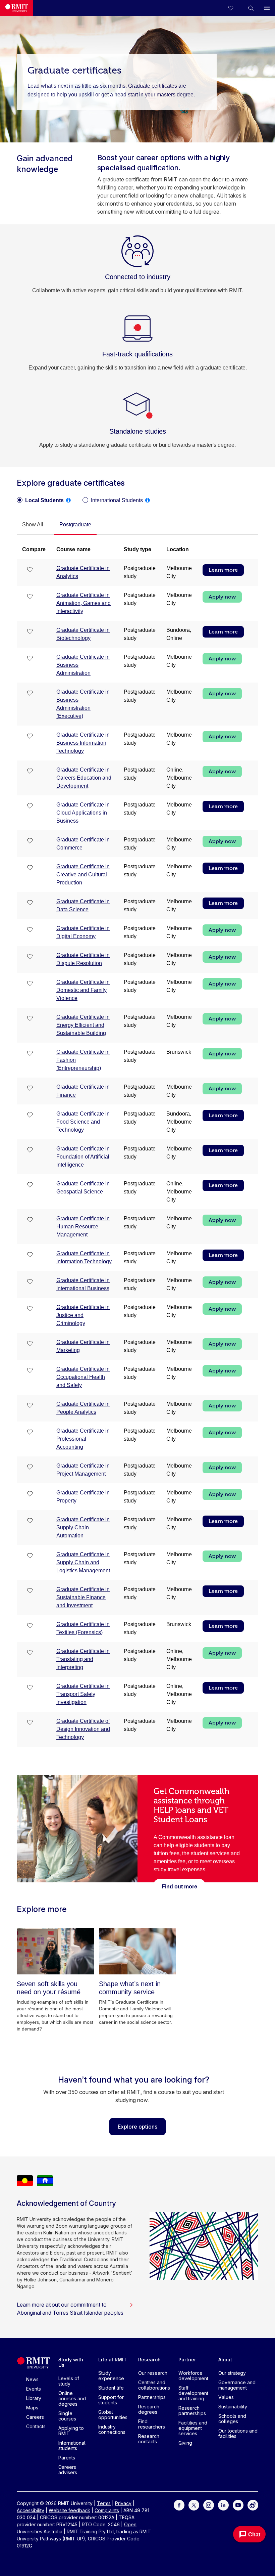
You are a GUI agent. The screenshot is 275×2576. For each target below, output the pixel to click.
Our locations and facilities (238, 2433)
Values (226, 2397)
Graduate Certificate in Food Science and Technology (83, 1122)
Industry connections (112, 2429)
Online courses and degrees (72, 2398)
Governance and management (237, 2385)
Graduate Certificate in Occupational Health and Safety (83, 1377)
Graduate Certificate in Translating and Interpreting (83, 1659)
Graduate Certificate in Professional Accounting (83, 1439)
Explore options (137, 2127)
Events (34, 2389)
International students (72, 2446)
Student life (111, 2388)
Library (34, 2398)
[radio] (40, 500)
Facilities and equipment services (193, 2428)
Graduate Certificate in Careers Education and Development (84, 778)
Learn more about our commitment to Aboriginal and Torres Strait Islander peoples (70, 2309)
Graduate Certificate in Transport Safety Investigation (83, 1694)
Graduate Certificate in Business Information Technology (83, 743)
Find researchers (152, 2424)
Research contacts (149, 2439)
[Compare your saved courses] (235, 8)
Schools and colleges (232, 2419)
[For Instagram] (209, 2505)
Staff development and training (193, 2393)
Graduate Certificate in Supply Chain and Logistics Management (83, 1562)
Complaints (107, 2510)
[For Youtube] (238, 2505)
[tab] (33, 525)
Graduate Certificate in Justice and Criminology (83, 1315)
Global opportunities (113, 2415)
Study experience (111, 2376)
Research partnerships (192, 2411)
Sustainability (233, 2407)
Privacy (123, 2503)
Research (149, 2360)
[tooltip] (68, 500)
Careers (35, 2417)
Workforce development (193, 2376)
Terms (104, 2503)
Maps (32, 2408)
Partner (187, 2360)
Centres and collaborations (154, 2385)
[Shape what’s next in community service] (137, 1951)
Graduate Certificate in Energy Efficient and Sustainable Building (83, 1025)
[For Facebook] (179, 2505)
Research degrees (149, 2409)
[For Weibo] (253, 2505)
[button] (251, 8)
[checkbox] (30, 570)
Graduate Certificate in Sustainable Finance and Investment (83, 1597)
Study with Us (71, 2362)
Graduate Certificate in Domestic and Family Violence (83, 990)
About (225, 2360)
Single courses (67, 2416)
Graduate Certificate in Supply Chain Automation (83, 1527)
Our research (153, 2373)
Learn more (223, 570)
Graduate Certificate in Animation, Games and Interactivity (84, 603)
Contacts (36, 2426)
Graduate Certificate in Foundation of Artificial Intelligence (83, 1157)
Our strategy (232, 2373)
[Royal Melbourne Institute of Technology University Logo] (16, 8)
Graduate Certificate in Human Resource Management (83, 1227)
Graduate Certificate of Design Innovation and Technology (83, 1729)
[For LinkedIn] (223, 2505)
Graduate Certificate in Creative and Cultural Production (83, 875)
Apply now (222, 597)
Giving (185, 2443)
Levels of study (69, 2381)
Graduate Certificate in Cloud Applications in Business (83, 813)
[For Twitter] (194, 2505)
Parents (67, 2458)
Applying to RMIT (71, 2431)
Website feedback (69, 2510)
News (32, 2379)
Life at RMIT (113, 2360)
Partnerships (152, 2397)
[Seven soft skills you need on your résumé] (55, 1951)
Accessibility (31, 2510)
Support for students (111, 2400)
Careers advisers (68, 2470)
